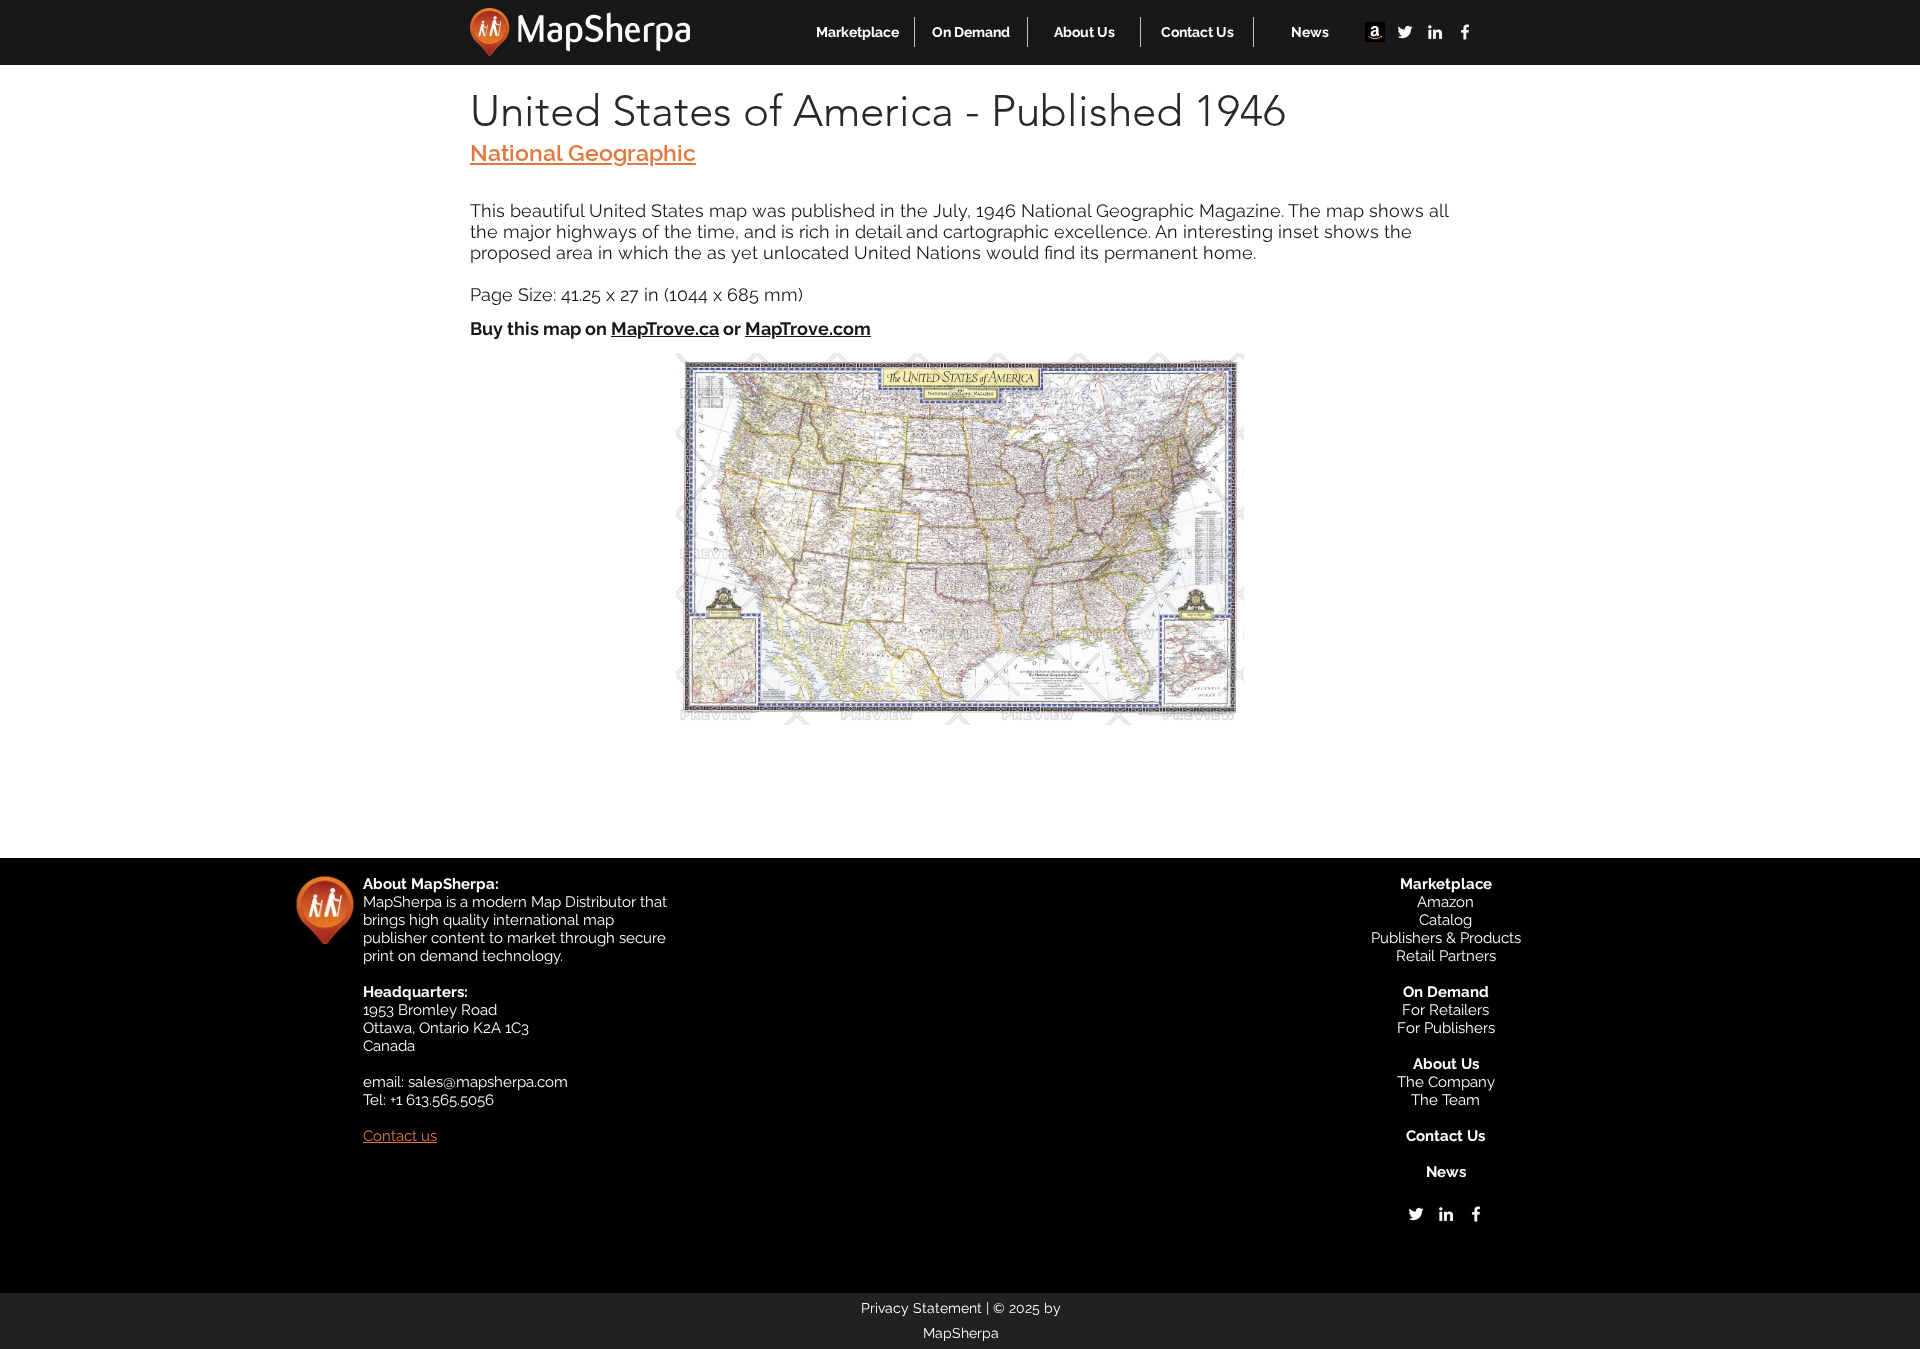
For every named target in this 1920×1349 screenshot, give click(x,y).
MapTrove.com (808, 328)
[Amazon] (1375, 32)
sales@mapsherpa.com (488, 1082)
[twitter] (1405, 32)
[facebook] (1465, 32)
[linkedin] (1435, 32)
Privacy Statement (921, 1308)
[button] (857, 32)
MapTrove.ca (665, 328)
